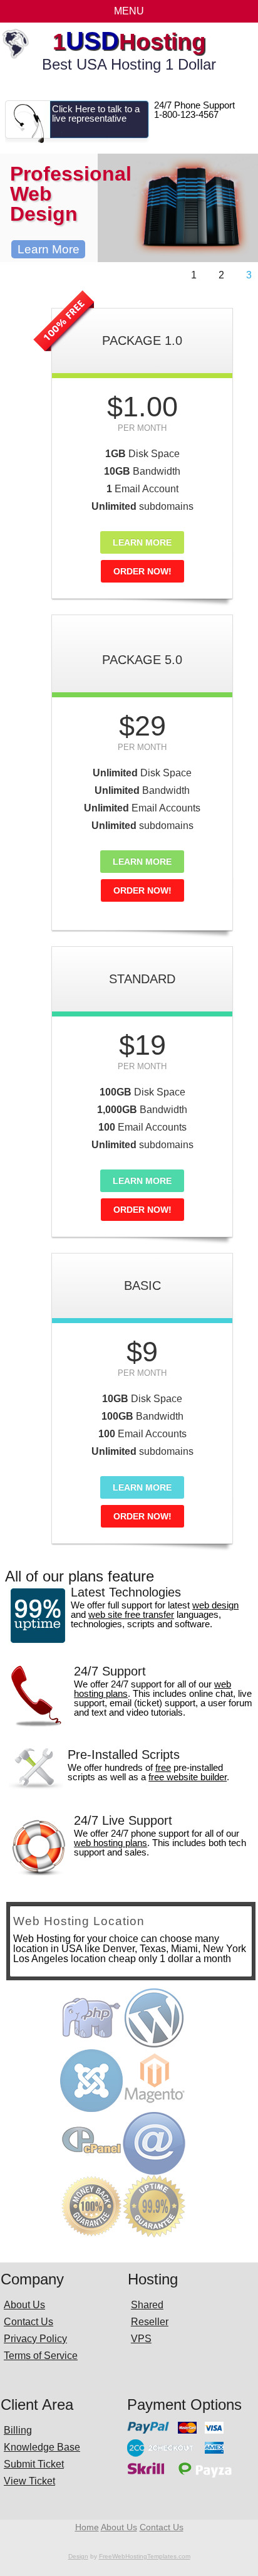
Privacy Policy (35, 2339)
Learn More (49, 249)
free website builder (188, 1777)
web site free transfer (131, 1614)
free (163, 1767)
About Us (24, 2305)
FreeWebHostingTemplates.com (145, 2556)
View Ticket (29, 2481)
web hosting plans (111, 1843)
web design (215, 1605)
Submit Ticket (34, 2464)
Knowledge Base (42, 2447)
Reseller (150, 2322)
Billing (18, 2430)
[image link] (64, 353)
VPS (141, 2339)
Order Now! (142, 571)
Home (87, 2527)
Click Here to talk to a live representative (96, 113)
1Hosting (129, 42)
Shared (147, 2305)
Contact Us (28, 2322)
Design (78, 2556)
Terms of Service (41, 2356)
